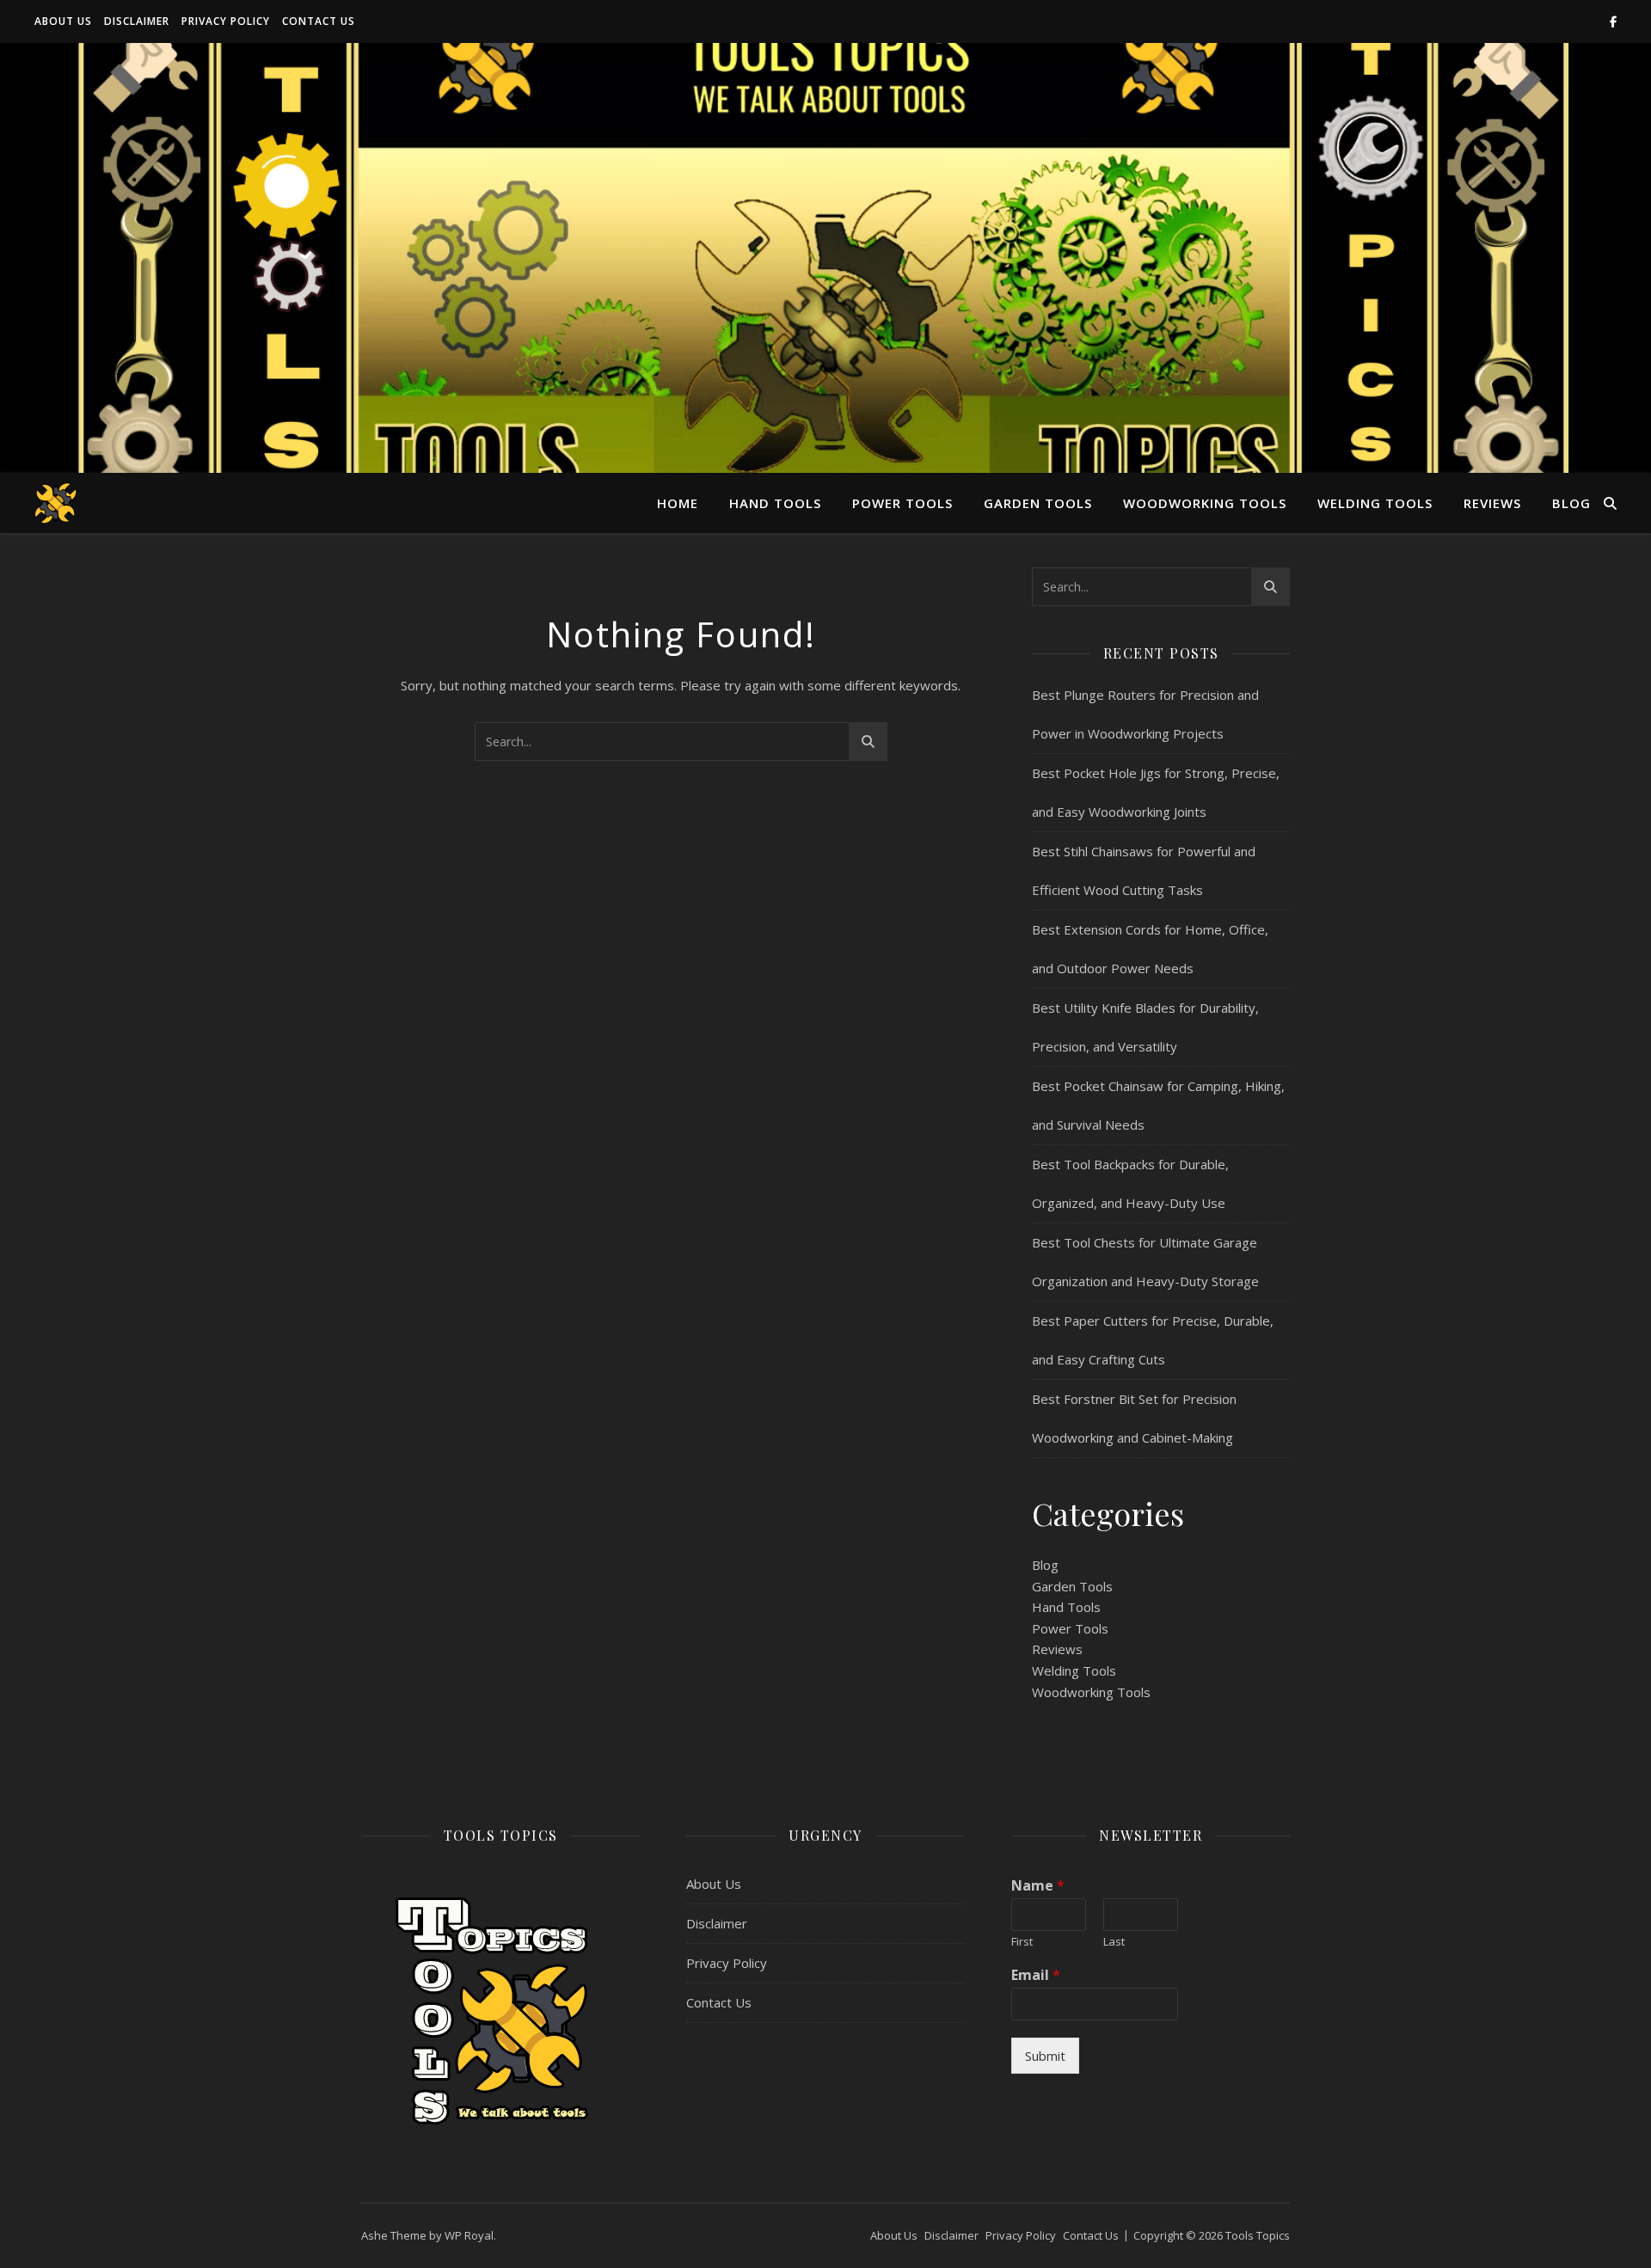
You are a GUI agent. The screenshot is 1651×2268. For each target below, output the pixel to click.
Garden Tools (1038, 503)
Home (678, 503)
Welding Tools (1375, 503)
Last (1114, 1942)
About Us (63, 21)
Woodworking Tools (1205, 503)
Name (1038, 1886)
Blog (1571, 503)
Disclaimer (137, 21)
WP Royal (469, 2235)
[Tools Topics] (56, 503)
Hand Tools (775, 503)
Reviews (1492, 503)
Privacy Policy (226, 21)
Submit (1045, 2056)
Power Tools (902, 503)
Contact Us (319, 21)
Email (1036, 1975)
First (1022, 1942)
